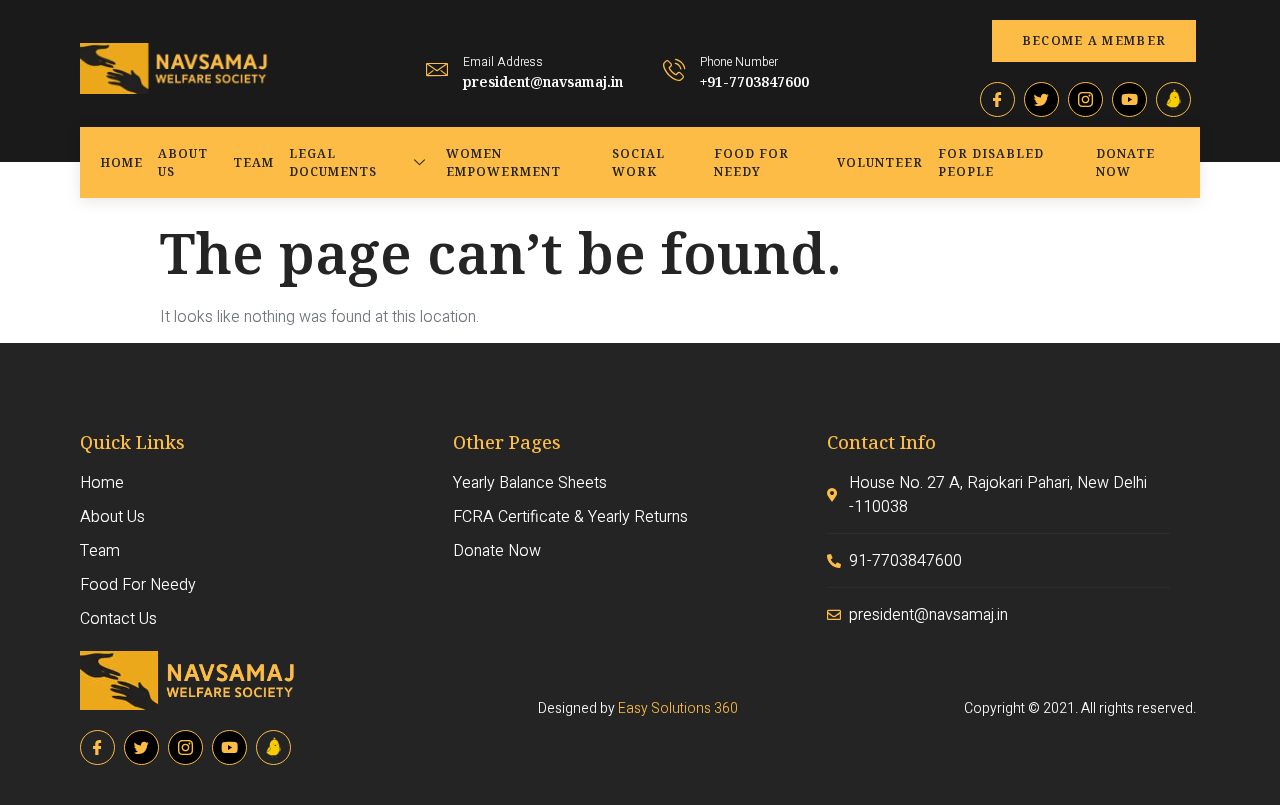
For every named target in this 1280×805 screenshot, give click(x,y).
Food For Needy (751, 162)
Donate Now (1125, 162)
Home (121, 162)
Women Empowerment (503, 162)
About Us (183, 162)
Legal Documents (333, 162)
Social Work (638, 162)
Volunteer (880, 162)
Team (253, 162)
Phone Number (739, 62)
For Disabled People (991, 162)
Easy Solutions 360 (678, 708)
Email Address (503, 62)
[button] (1094, 41)
